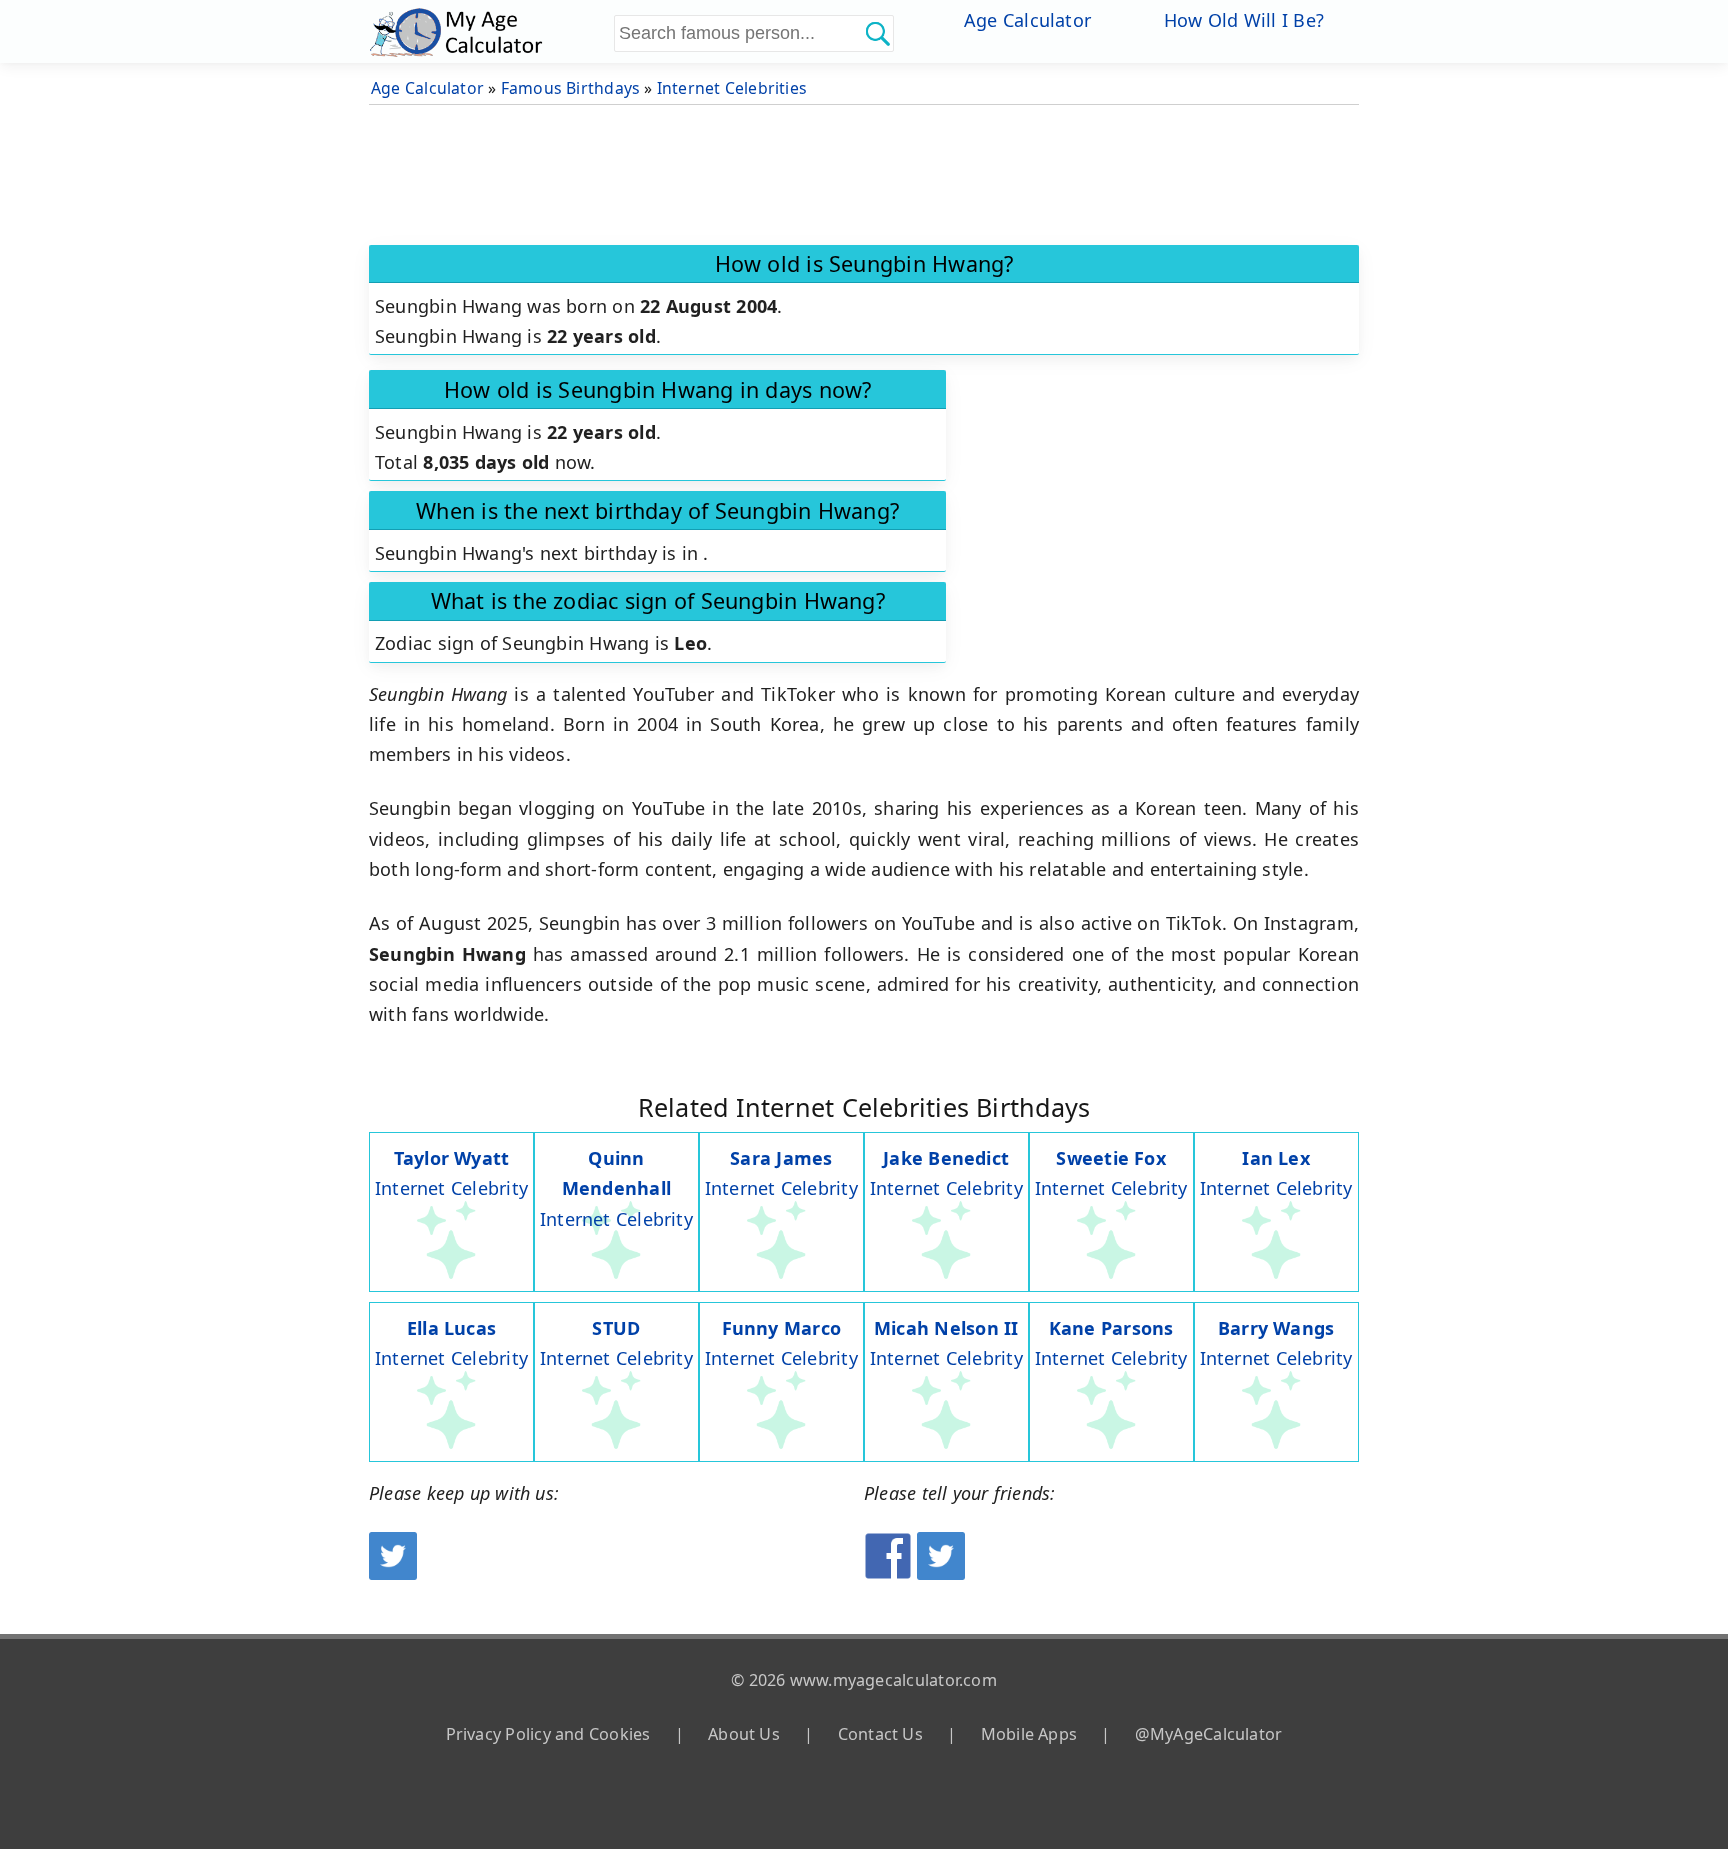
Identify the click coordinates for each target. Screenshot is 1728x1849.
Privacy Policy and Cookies (548, 1734)
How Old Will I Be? (1244, 20)
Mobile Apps (1029, 1734)
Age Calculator (1027, 20)
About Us (744, 1734)
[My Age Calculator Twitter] (393, 1573)
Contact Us (880, 1734)
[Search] (877, 33)
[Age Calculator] (489, 31)
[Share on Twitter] (941, 1573)
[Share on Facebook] (888, 1573)
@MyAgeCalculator (1209, 1734)
